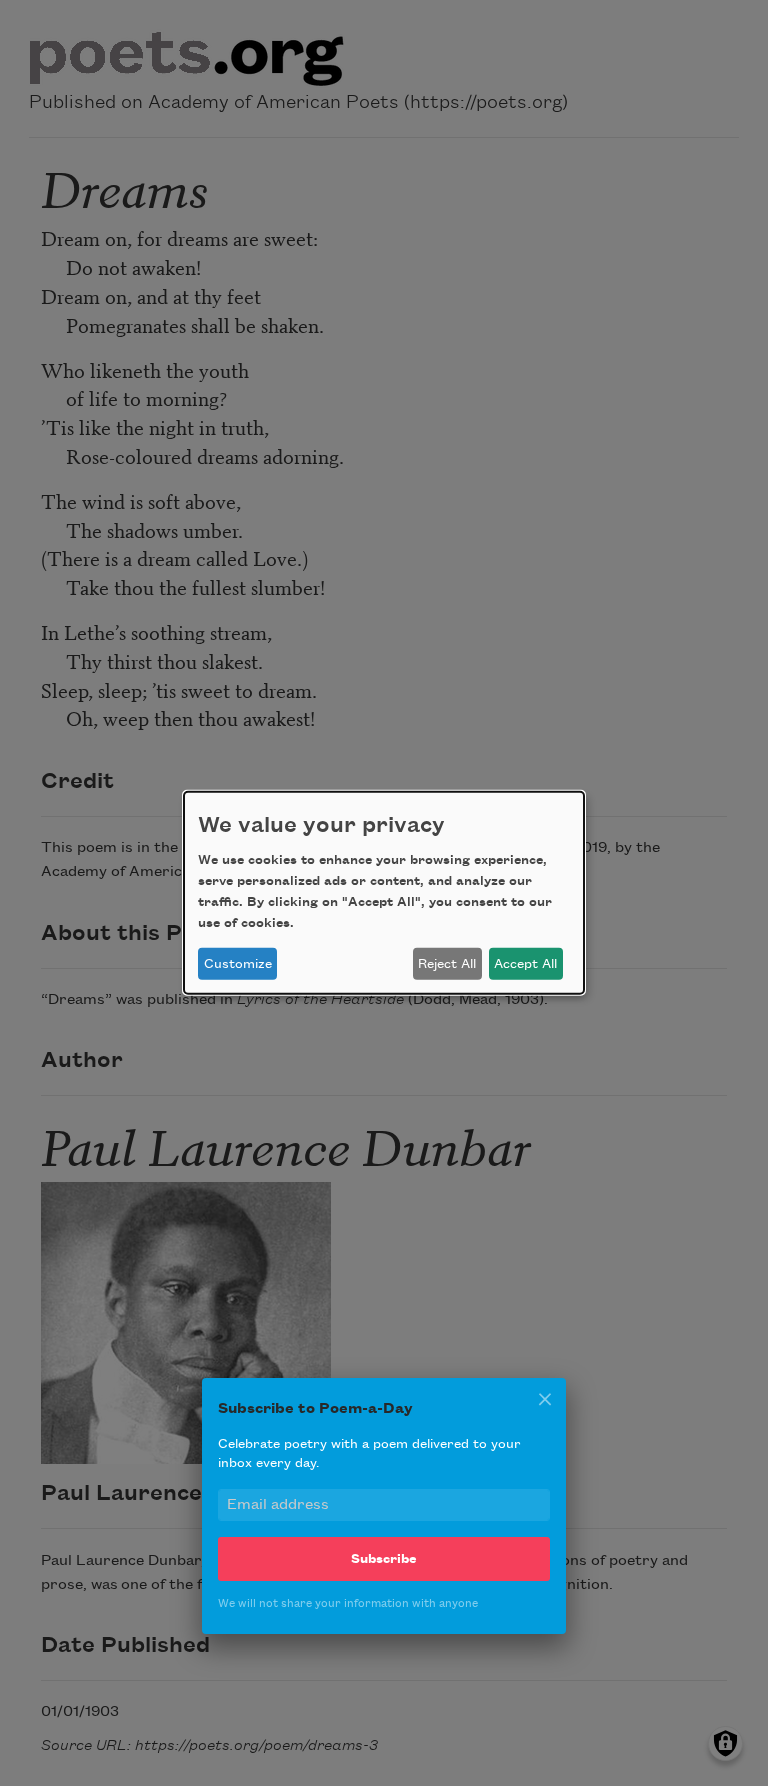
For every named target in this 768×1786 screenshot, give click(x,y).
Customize (238, 964)
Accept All (525, 964)
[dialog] (384, 893)
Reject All (447, 964)
